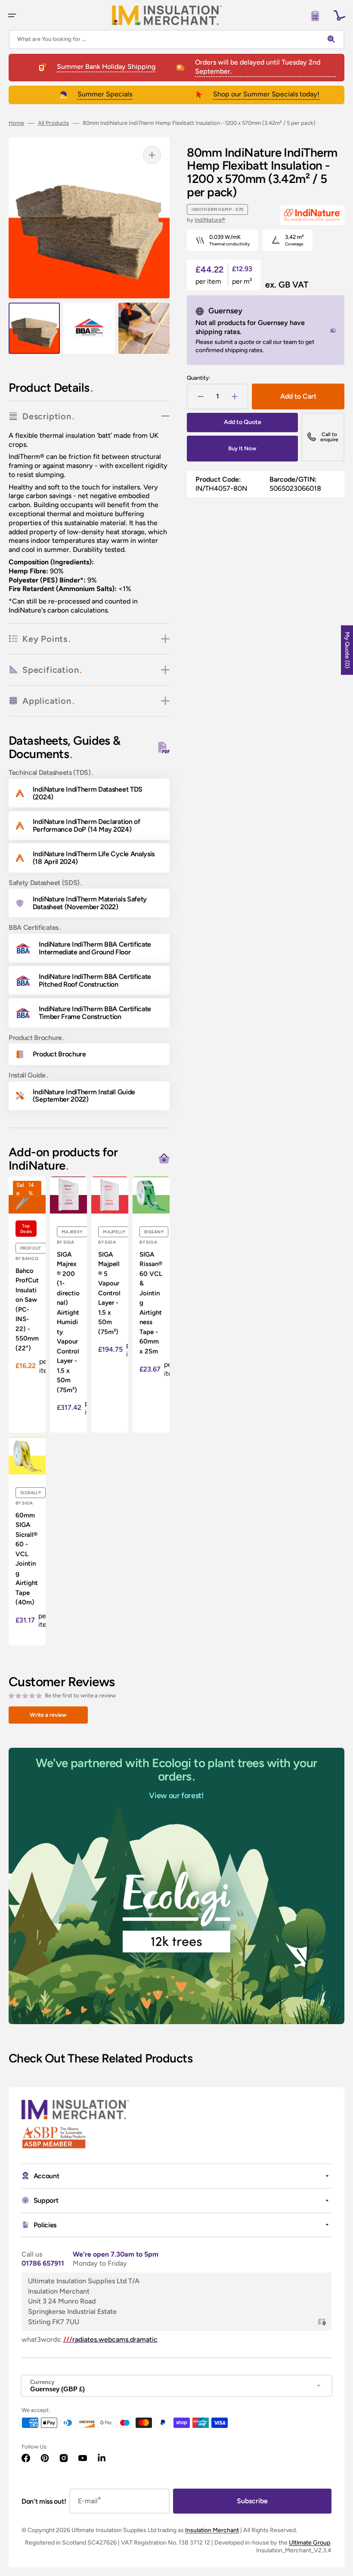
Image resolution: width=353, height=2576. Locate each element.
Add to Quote (243, 422)
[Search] (333, 39)
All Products (53, 123)
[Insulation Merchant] (167, 15)
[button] (12, 15)
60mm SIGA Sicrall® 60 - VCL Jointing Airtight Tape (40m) (27, 1559)
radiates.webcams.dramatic (110, 2339)
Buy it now (242, 448)
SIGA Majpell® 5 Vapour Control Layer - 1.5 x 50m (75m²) (109, 1293)
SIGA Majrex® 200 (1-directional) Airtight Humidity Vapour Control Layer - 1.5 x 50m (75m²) (68, 1322)
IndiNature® (210, 220)
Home (16, 123)
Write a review (48, 1715)
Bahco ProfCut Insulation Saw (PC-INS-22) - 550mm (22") (27, 1310)
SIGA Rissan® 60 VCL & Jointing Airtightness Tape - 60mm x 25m (151, 1303)
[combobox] (176, 39)
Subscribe (252, 2501)
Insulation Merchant (212, 2530)
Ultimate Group (310, 2543)
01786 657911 (43, 2263)
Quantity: (198, 378)
